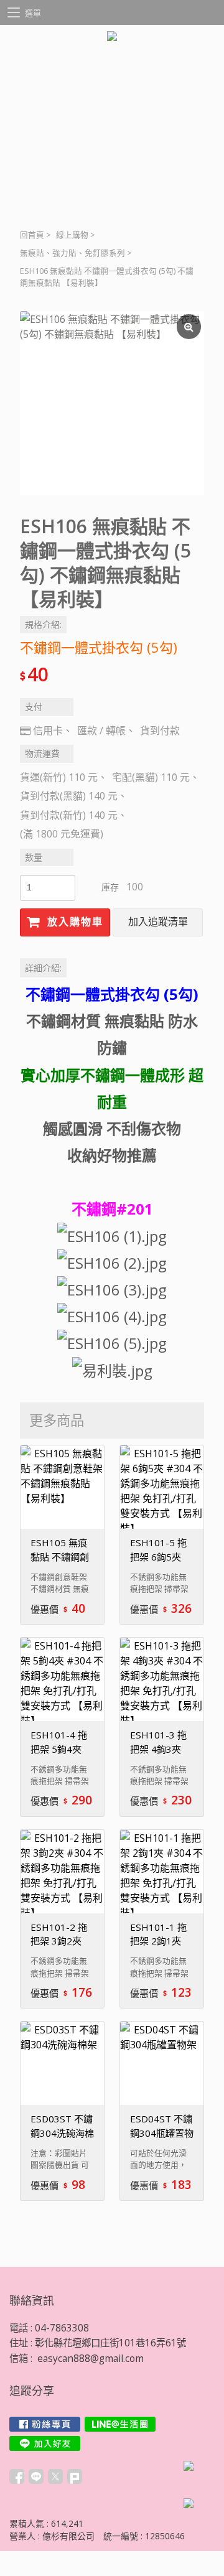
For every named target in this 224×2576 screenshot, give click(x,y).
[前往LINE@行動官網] (120, 2424)
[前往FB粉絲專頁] (45, 2424)
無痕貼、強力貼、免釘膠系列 (72, 253)
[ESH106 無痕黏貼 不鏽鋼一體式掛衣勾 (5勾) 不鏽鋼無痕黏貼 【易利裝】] (112, 403)
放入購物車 (73, 922)
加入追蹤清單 (158, 922)
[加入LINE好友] (45, 2443)
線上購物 (72, 235)
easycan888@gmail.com (91, 2359)
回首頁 (32, 235)
